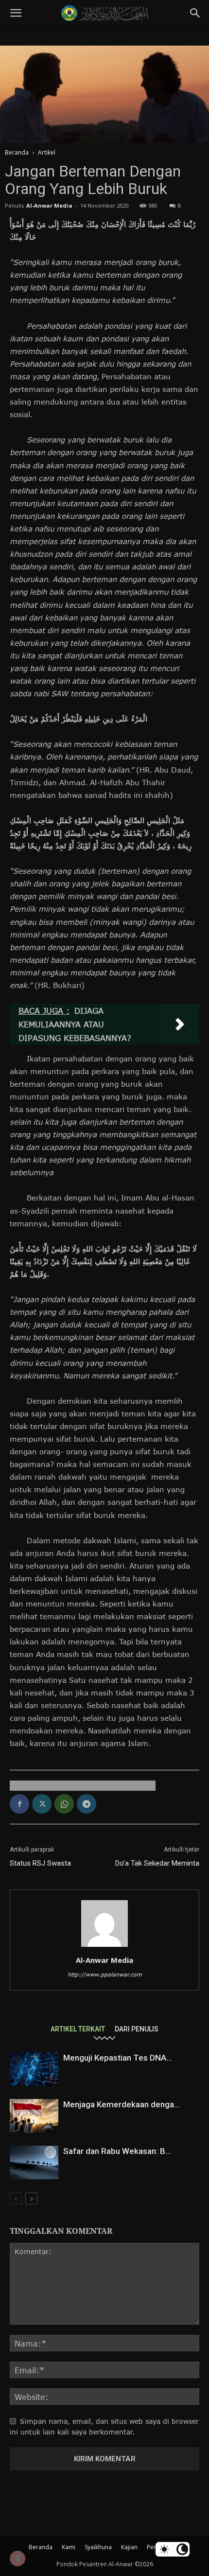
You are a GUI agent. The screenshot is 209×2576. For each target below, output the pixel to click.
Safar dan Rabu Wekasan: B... (117, 2151)
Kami (69, 2547)
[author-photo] (104, 1947)
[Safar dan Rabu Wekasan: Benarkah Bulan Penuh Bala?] (34, 2162)
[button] (16, 13)
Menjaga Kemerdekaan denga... (122, 2104)
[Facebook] (19, 1804)
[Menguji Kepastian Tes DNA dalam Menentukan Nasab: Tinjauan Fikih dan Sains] (34, 2069)
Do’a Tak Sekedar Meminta (157, 1863)
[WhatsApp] (64, 1804)
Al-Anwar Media (49, 205)
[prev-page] (16, 2198)
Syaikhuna (98, 2547)
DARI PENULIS (137, 2029)
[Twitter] (42, 1804)
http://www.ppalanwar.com (105, 1974)
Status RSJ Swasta (40, 1863)
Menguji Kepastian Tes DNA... (118, 2058)
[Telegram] (87, 1804)
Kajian (129, 2547)
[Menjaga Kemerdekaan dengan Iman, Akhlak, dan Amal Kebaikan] (34, 2116)
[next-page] (31, 2198)
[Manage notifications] (17, 2558)
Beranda (17, 152)
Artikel (47, 152)
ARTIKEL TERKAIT (78, 2029)
